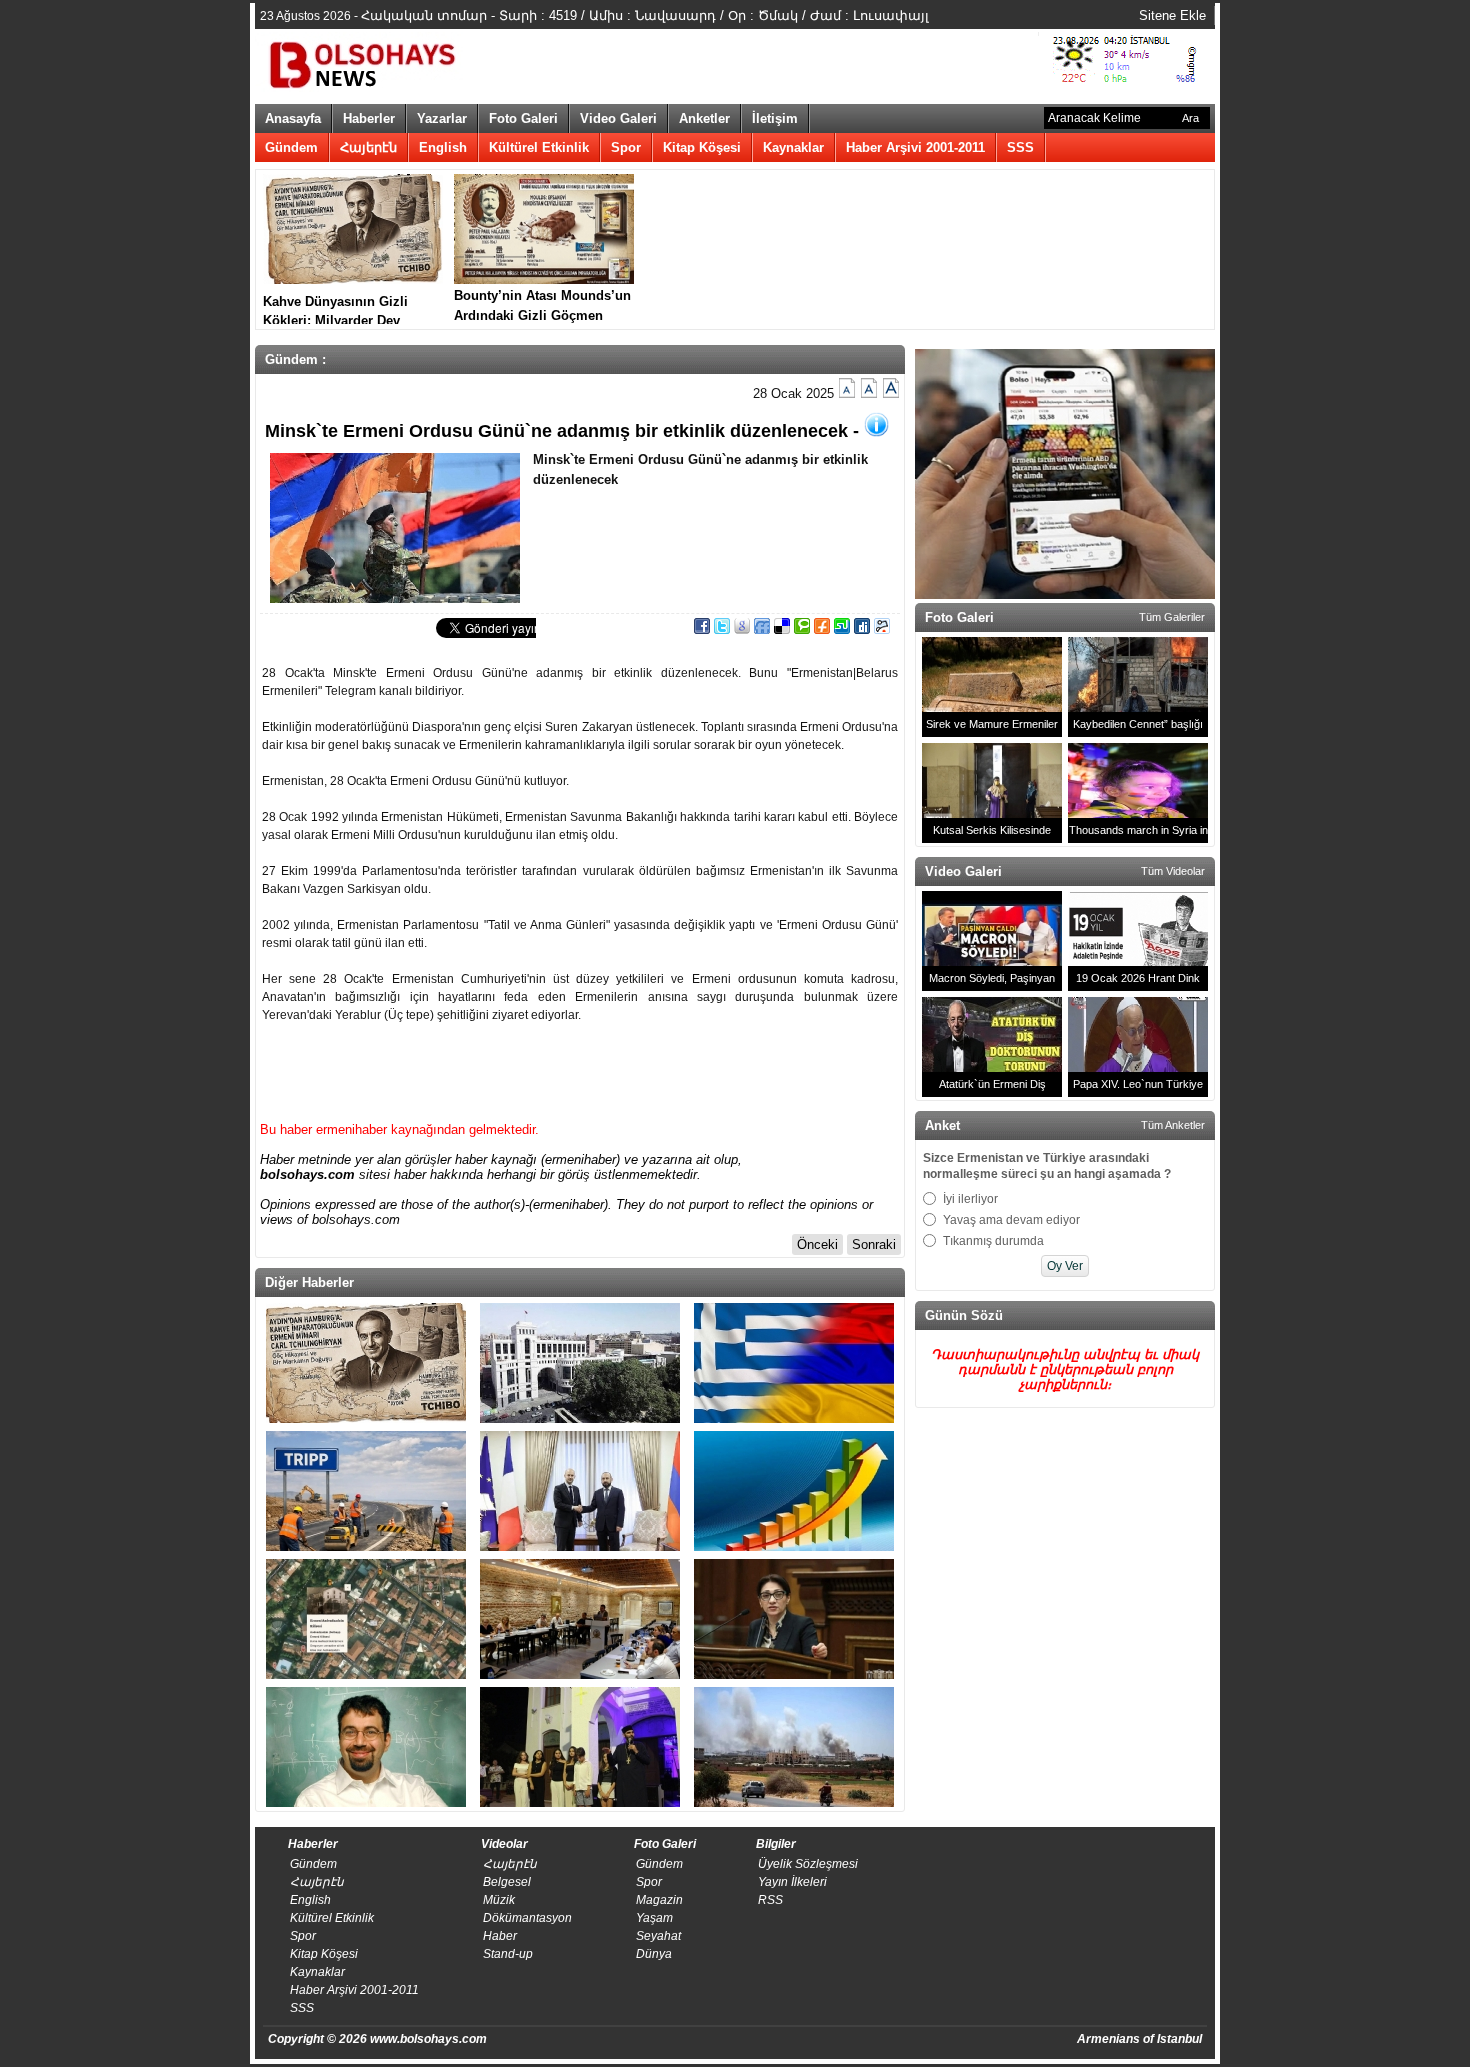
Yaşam (654, 1918)
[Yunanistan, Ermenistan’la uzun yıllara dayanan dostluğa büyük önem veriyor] (794, 1363)
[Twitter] (722, 629)
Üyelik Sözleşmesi (808, 1864)
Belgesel (507, 1882)
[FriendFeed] (762, 629)
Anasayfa (293, 118)
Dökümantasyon (527, 1918)
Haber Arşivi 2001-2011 (915, 147)
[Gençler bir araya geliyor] (580, 1747)
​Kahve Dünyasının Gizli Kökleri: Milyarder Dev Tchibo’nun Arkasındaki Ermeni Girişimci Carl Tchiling (336, 309)
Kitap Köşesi (702, 147)
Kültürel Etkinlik (539, 147)
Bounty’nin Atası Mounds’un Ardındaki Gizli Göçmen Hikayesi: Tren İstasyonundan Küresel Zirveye (542, 306)
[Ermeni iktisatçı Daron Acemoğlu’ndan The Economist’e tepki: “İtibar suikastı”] (366, 1747)
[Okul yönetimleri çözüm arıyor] (580, 1619)
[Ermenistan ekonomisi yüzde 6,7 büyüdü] (794, 1491)
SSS (1020, 147)
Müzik (499, 1900)
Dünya (654, 1954)
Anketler (704, 118)
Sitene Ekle (1172, 15)
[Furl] (822, 629)
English (443, 147)
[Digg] (862, 629)
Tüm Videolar (1173, 871)
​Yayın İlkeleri (792, 1882)
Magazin (659, 1900)
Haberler (369, 118)
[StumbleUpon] (842, 629)
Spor (626, 147)
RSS (770, 1900)
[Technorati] (802, 629)
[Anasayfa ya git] (365, 62)
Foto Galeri (523, 118)
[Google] (742, 629)
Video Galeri (618, 118)
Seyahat (658, 1936)
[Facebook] (702, 629)
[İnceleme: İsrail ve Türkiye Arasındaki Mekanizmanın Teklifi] (794, 1747)
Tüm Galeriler (1172, 617)
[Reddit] (882, 629)
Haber (500, 1936)
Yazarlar (442, 118)
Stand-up (508, 1954)
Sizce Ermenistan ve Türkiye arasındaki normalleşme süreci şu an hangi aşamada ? (1047, 1166)
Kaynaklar (793, 147)
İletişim (775, 118)
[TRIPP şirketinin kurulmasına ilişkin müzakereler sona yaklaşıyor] (366, 1491)
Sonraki (874, 1244)
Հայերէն (368, 147)
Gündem (291, 147)
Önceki (817, 1244)
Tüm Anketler (1173, 1125)
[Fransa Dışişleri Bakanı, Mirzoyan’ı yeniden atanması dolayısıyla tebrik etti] (580, 1491)
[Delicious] (782, 629)
